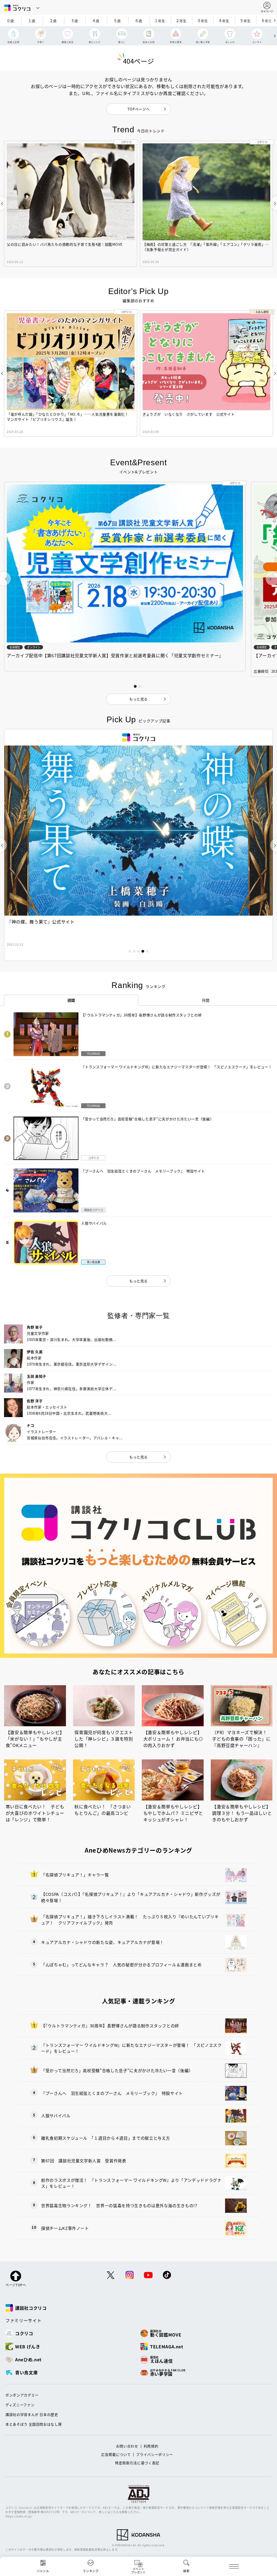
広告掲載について (116, 2454)
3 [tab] (138, 951)
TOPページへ (139, 109)
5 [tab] (147, 951)
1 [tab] (130, 951)
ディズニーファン (20, 2405)
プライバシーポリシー (155, 2454)
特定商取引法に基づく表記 (137, 2463)
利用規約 (151, 2446)
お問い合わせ (127, 2446)
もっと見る (138, 1281)
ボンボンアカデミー (22, 2395)
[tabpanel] (138, 845)
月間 (206, 1000)
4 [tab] (143, 951)
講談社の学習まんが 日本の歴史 (32, 2414)
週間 (71, 1000)
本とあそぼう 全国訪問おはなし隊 (34, 2424)
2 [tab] (134, 951)
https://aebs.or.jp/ (19, 2516)
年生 (160, 20)
